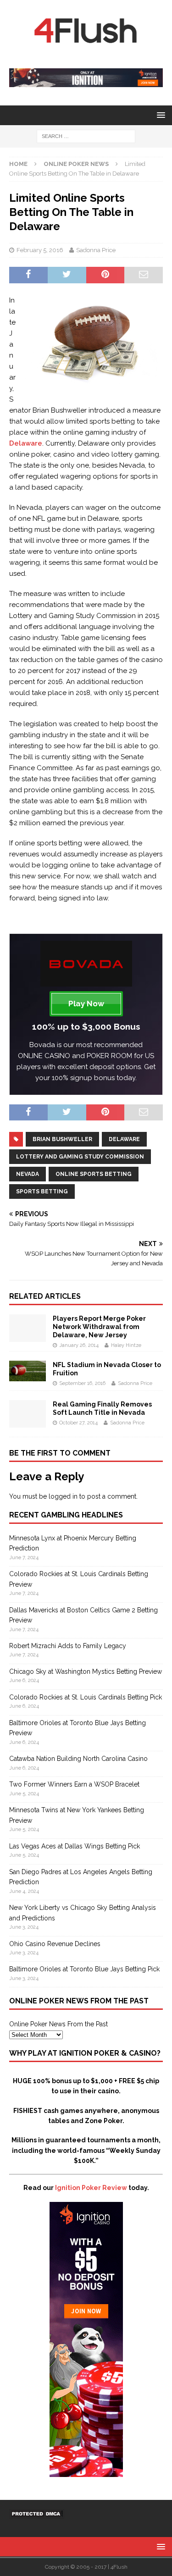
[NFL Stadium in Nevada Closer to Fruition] (28, 1376)
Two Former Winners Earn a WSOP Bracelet (74, 1784)
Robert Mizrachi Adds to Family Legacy (68, 1646)
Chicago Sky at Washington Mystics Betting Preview (86, 1671)
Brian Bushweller (62, 1139)
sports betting (42, 1191)
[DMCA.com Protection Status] (37, 2513)
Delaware (26, 443)
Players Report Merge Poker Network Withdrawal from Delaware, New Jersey (99, 1327)
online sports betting (94, 1174)
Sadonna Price (96, 250)
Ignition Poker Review (91, 2188)
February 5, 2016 (40, 250)
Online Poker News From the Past (58, 2024)
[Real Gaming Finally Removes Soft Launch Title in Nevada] (28, 1423)
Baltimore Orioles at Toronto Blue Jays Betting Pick (84, 1969)
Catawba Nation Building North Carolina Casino (78, 1759)
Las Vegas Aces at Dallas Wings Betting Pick (75, 1846)
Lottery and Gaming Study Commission (80, 1157)
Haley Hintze (126, 1345)
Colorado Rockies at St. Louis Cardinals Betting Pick (86, 1697)
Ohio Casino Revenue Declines (55, 1944)
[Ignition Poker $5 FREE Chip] (86, 2472)
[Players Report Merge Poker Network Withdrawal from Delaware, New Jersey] (28, 1336)
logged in (63, 1496)
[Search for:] (86, 136)
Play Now (86, 1004)
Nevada (28, 1174)
